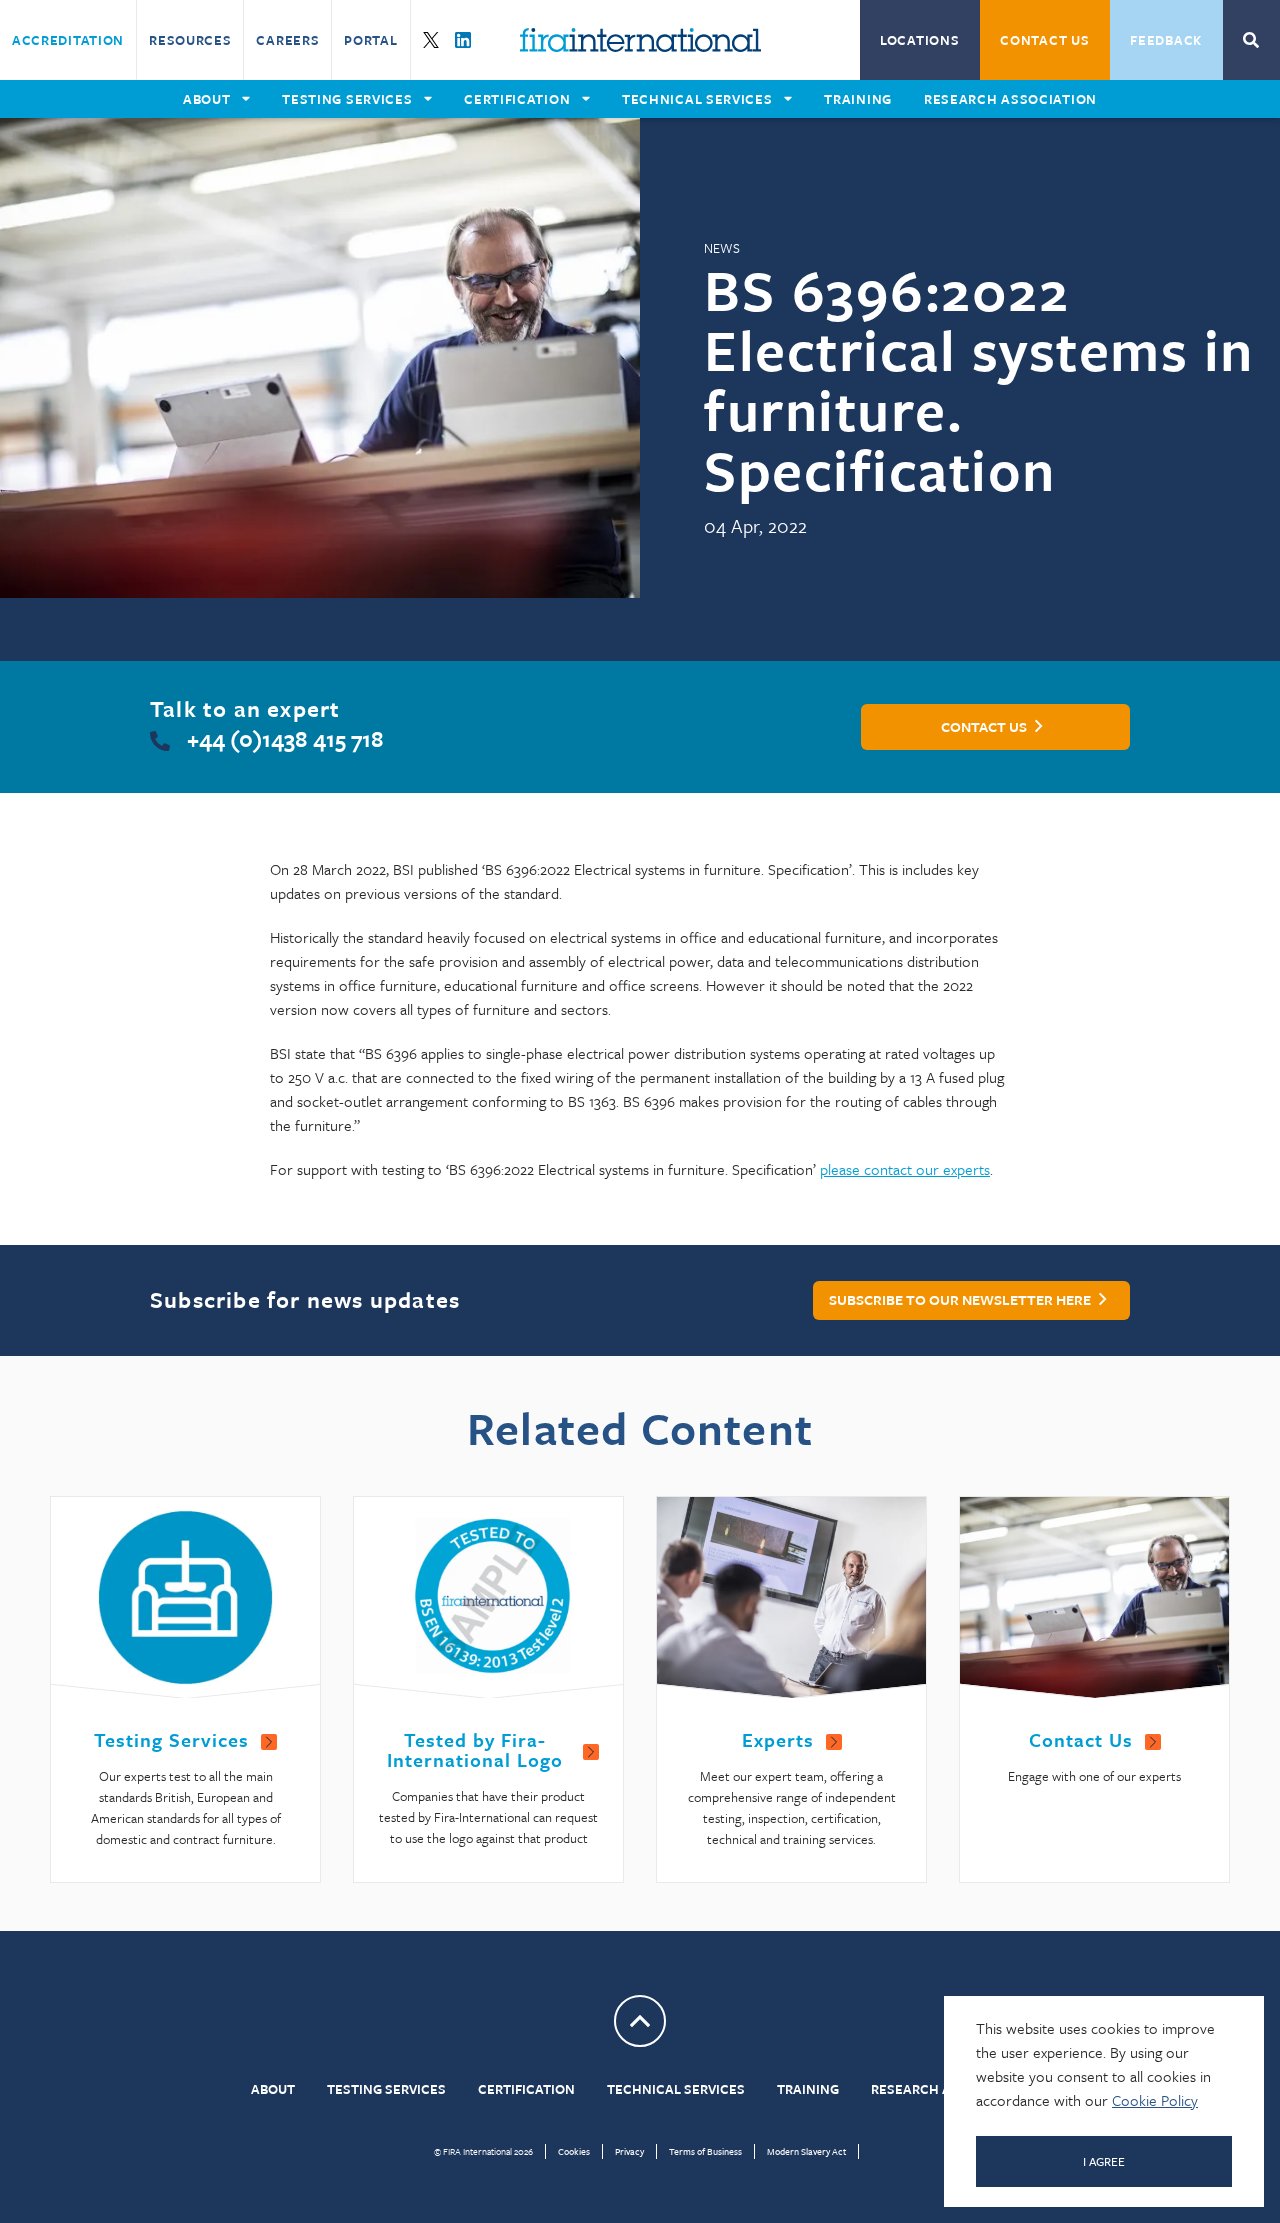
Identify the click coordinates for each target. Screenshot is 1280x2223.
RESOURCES (190, 40)
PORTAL (370, 40)
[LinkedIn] (463, 40)
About (273, 2089)
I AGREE (1104, 2161)
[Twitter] (431, 40)
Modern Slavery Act (806, 2151)
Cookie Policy (1155, 2100)
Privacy (629, 2151)
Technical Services (676, 2089)
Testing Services (386, 2089)
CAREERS (287, 40)
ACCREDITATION (68, 40)
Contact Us (1044, 40)
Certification (526, 2089)
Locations (919, 40)
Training (808, 2089)
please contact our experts (905, 1169)
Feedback (1166, 40)
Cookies (574, 2151)
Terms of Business (705, 2151)
